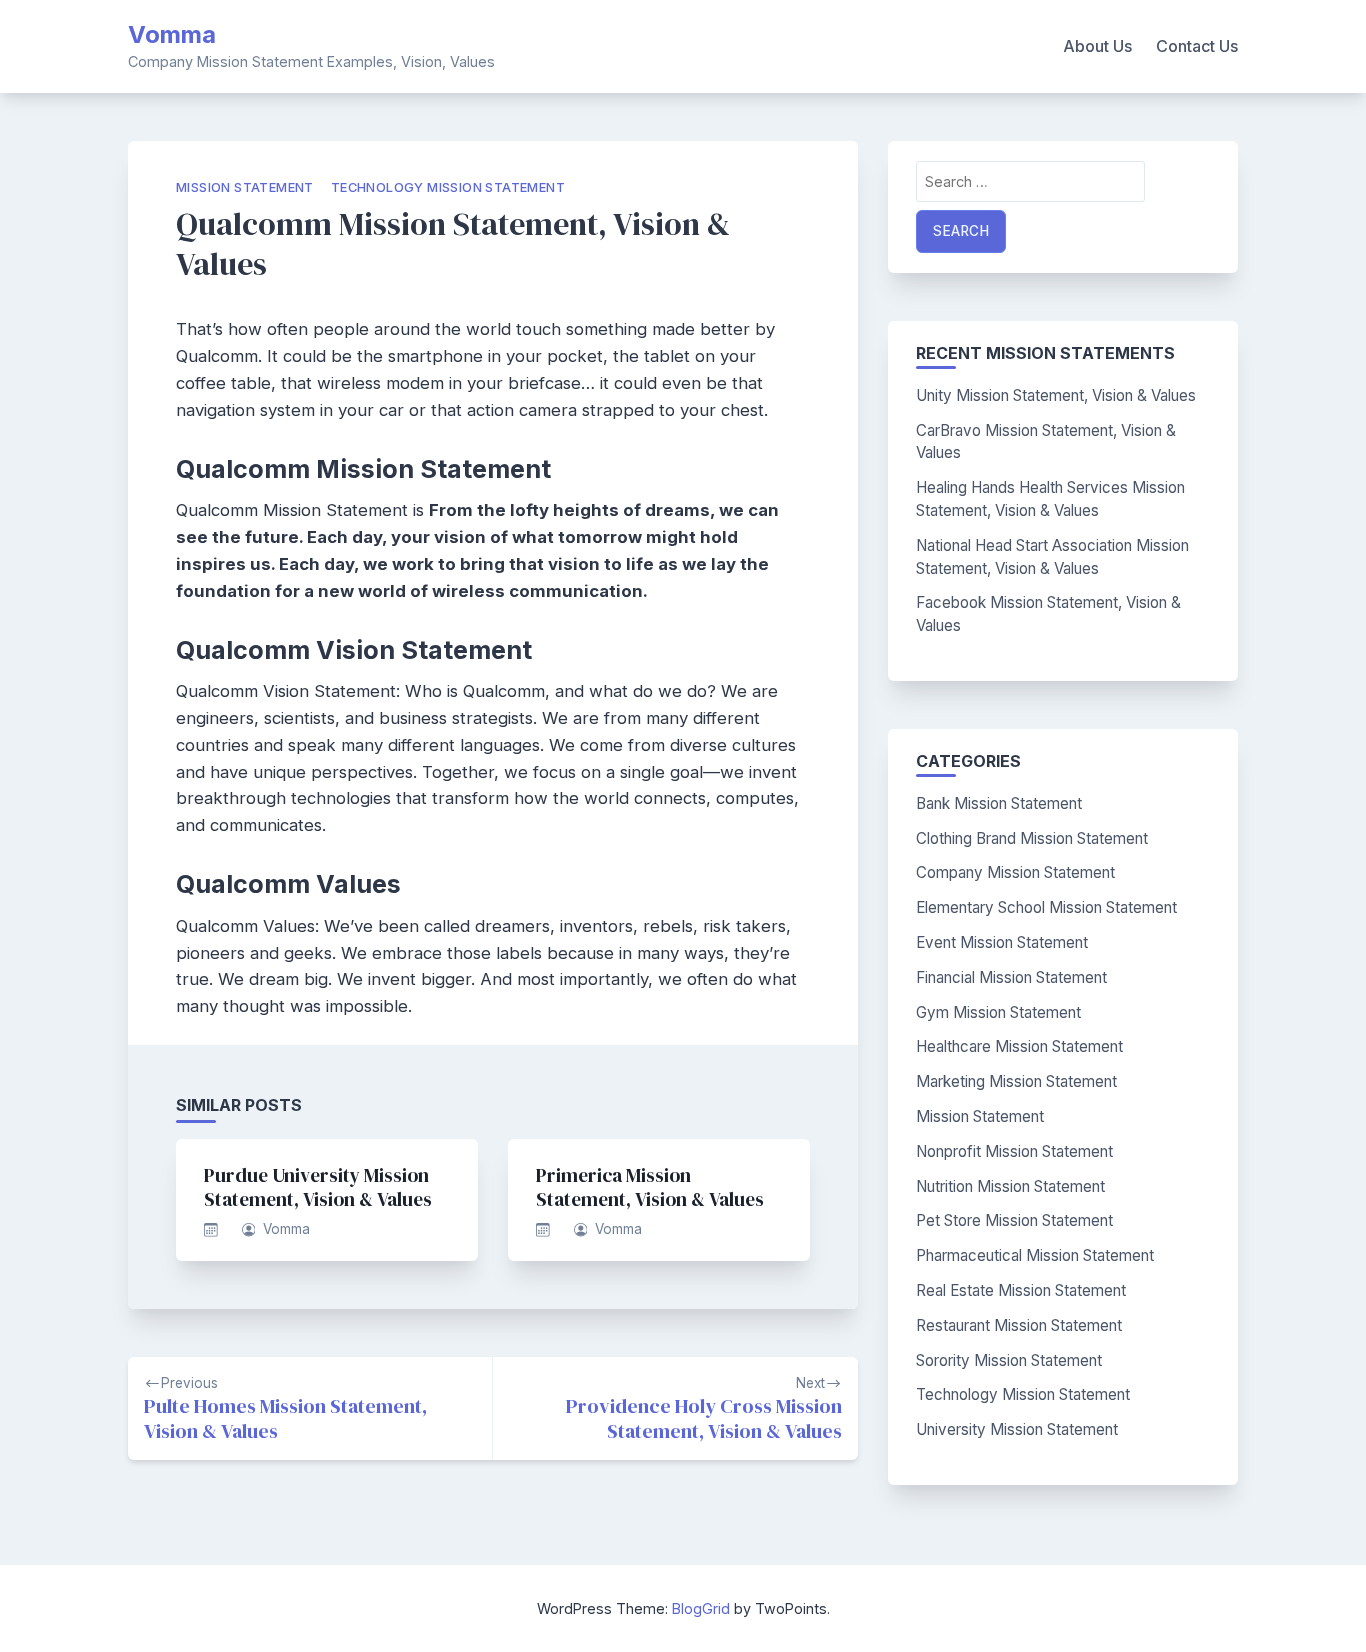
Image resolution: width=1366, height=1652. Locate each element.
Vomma (172, 34)
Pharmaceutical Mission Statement (1035, 1255)
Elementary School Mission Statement (1046, 907)
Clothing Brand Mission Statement (1032, 838)
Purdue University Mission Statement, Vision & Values (318, 1187)
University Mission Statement (1017, 1429)
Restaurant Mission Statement (1019, 1325)
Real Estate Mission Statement (1021, 1290)
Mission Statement (245, 187)
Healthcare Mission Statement (1019, 1046)
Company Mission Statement (1015, 872)
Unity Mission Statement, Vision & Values (1056, 395)
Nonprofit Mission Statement (1014, 1151)
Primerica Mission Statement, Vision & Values (650, 1187)
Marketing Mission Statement (1016, 1081)
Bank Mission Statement (999, 803)
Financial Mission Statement (1011, 977)
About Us (1097, 46)
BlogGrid (701, 1608)
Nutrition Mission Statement (1010, 1186)
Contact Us (1197, 46)
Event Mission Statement (1002, 942)
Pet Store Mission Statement (1014, 1220)
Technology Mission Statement (448, 187)
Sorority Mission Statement (1009, 1360)
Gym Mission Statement (998, 1012)
